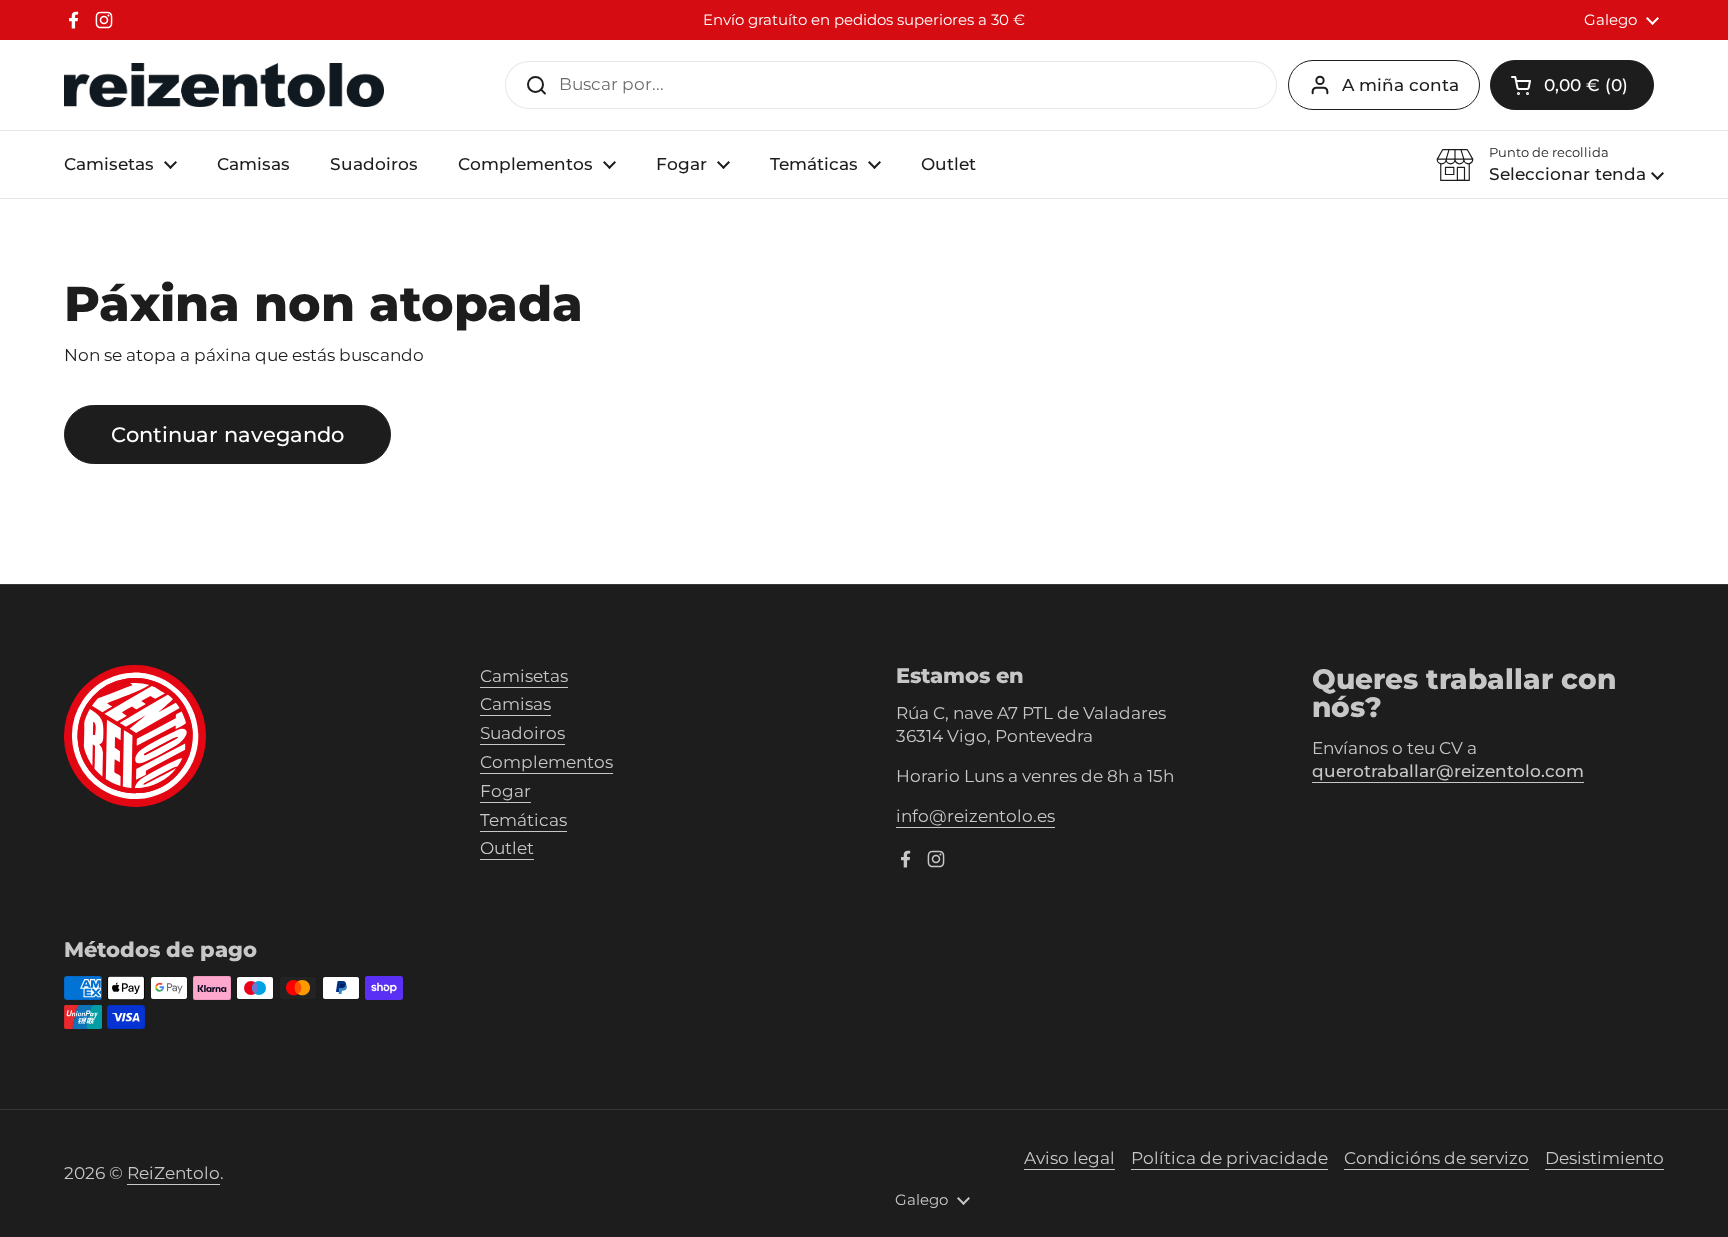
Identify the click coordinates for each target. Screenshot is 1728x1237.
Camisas (515, 704)
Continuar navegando (227, 434)
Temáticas (523, 820)
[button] (1550, 165)
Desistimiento (1604, 1158)
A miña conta (1400, 85)
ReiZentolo (173, 1173)
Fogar (505, 791)
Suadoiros (522, 733)
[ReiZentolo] (224, 85)
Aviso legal (1069, 1158)
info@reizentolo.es (975, 816)
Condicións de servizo (1436, 1158)
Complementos (546, 762)
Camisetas (524, 676)
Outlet (507, 848)
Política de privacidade (1229, 1158)
